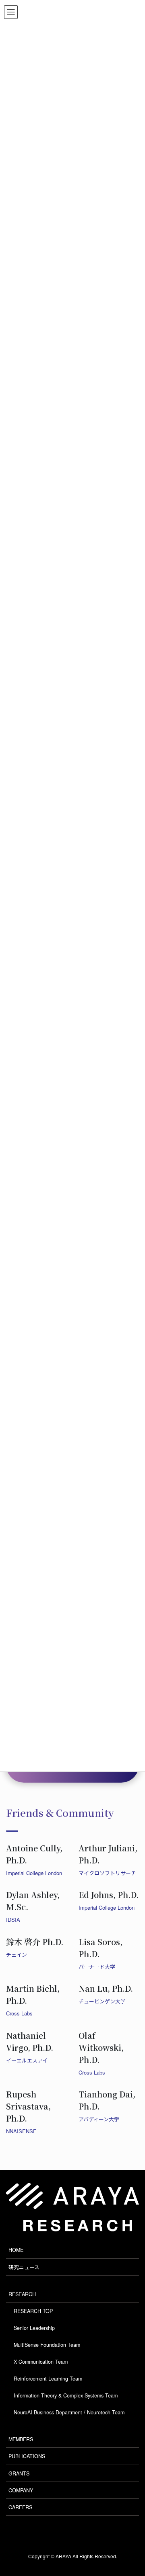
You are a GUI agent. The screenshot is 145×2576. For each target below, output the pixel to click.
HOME (16, 2250)
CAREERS (20, 2507)
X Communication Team (41, 2362)
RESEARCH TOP (33, 2311)
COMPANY (21, 2490)
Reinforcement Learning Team (48, 2379)
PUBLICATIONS (27, 2456)
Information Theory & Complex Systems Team (66, 2395)
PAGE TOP (128, 2486)
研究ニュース (24, 2267)
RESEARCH (22, 2294)
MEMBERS (21, 2439)
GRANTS (19, 2473)
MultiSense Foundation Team (47, 2345)
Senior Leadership (34, 2328)
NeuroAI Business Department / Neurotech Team (69, 2412)
